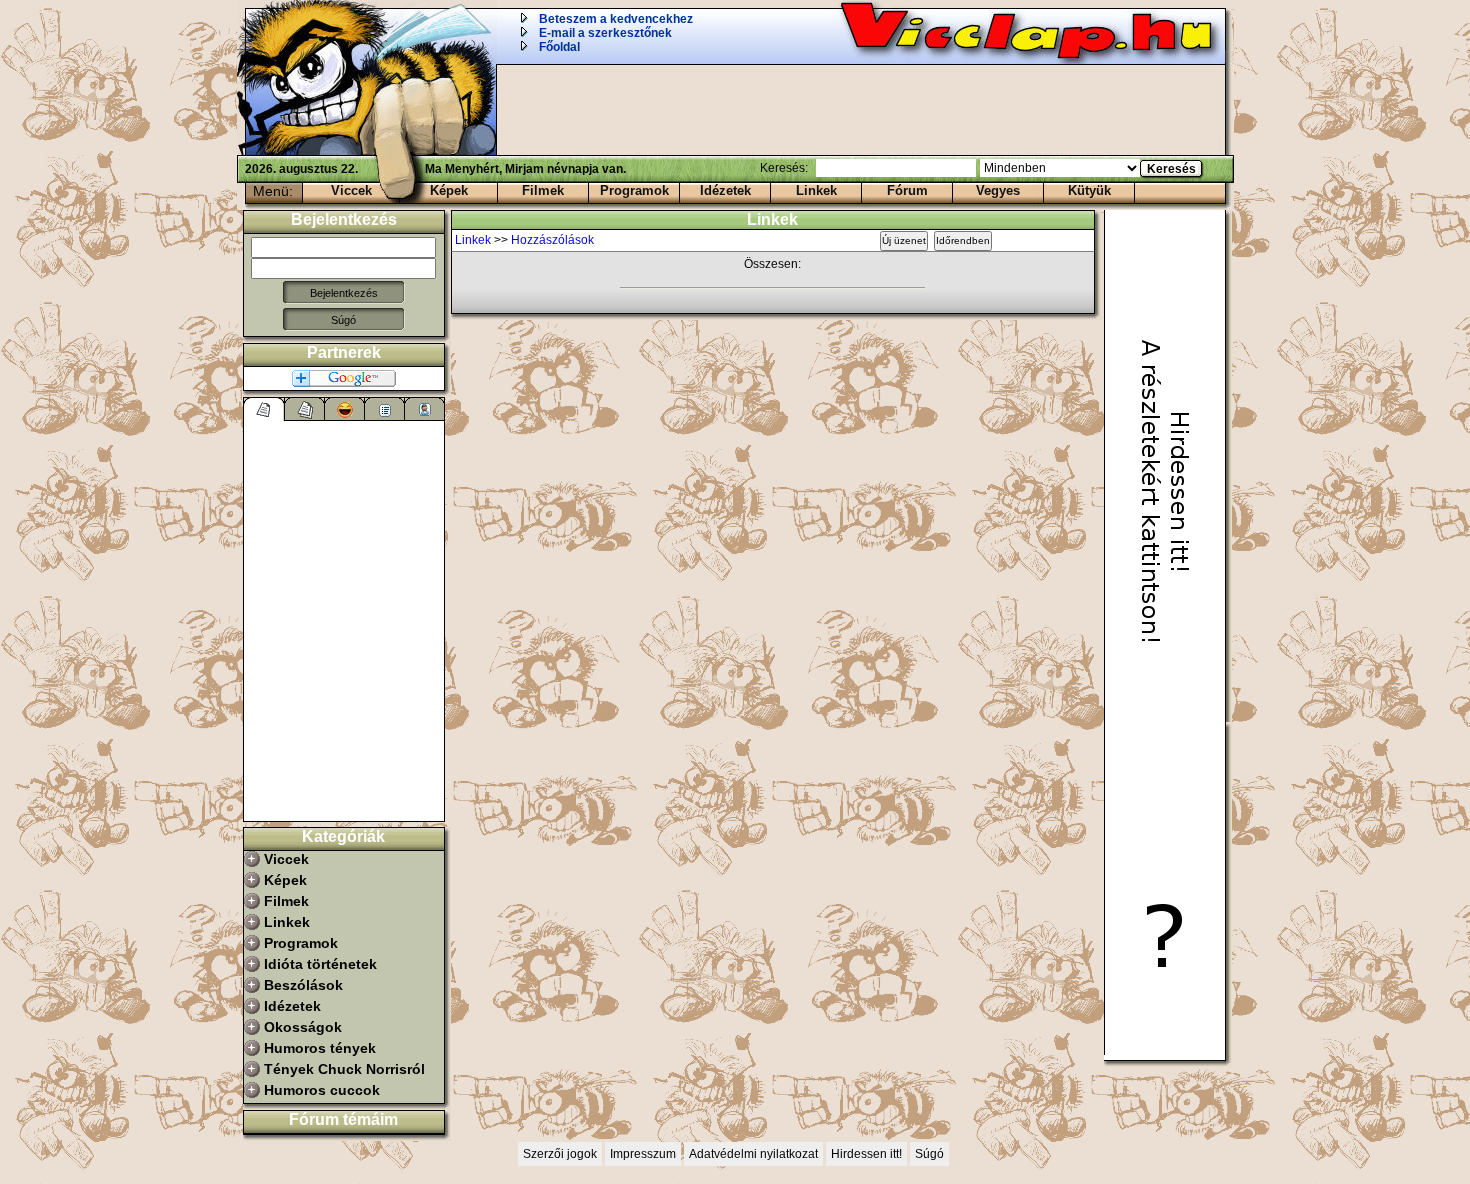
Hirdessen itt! (866, 1154)
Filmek (543, 190)
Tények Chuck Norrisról (344, 1069)
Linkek (816, 190)
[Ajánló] (385, 409)
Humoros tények (320, 1048)
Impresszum (643, 1154)
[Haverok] (425, 409)
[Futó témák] (305, 409)
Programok (634, 190)
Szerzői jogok (560, 1154)
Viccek (351, 190)
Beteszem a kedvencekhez (616, 19)
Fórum (907, 190)
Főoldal (559, 47)
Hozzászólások (552, 240)
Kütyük (1089, 190)
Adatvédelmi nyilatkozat (753, 1154)
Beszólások (303, 985)
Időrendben (963, 240)
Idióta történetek (320, 964)
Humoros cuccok (322, 1090)
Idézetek (725, 190)
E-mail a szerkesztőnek (605, 33)
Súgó (343, 320)
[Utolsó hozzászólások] (264, 409)
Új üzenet (904, 240)
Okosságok (303, 1027)
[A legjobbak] (345, 409)
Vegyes (998, 190)
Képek (449, 190)
